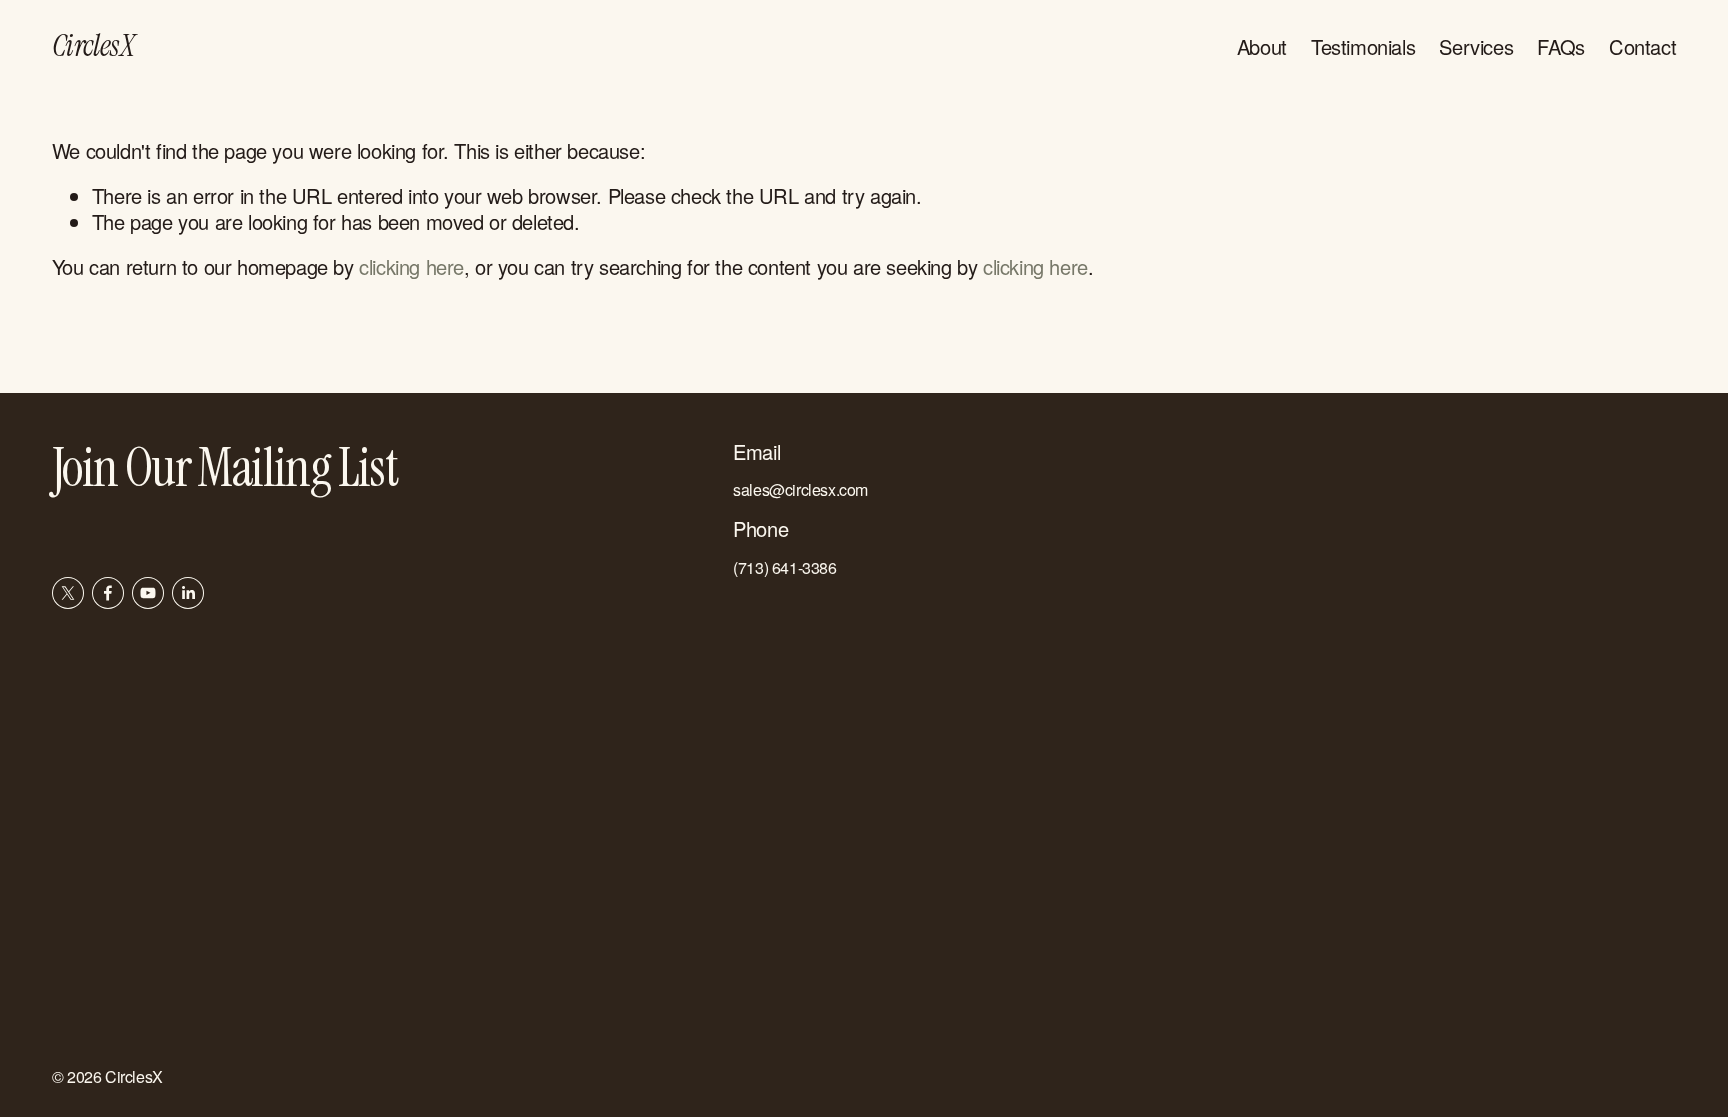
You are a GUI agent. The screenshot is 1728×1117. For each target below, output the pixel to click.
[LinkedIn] (188, 593)
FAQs (1560, 46)
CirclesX (93, 45)
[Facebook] (108, 593)
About (1262, 46)
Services (1476, 46)
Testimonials (1363, 46)
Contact (1642, 46)
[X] (68, 593)
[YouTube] (148, 593)
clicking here (411, 266)
